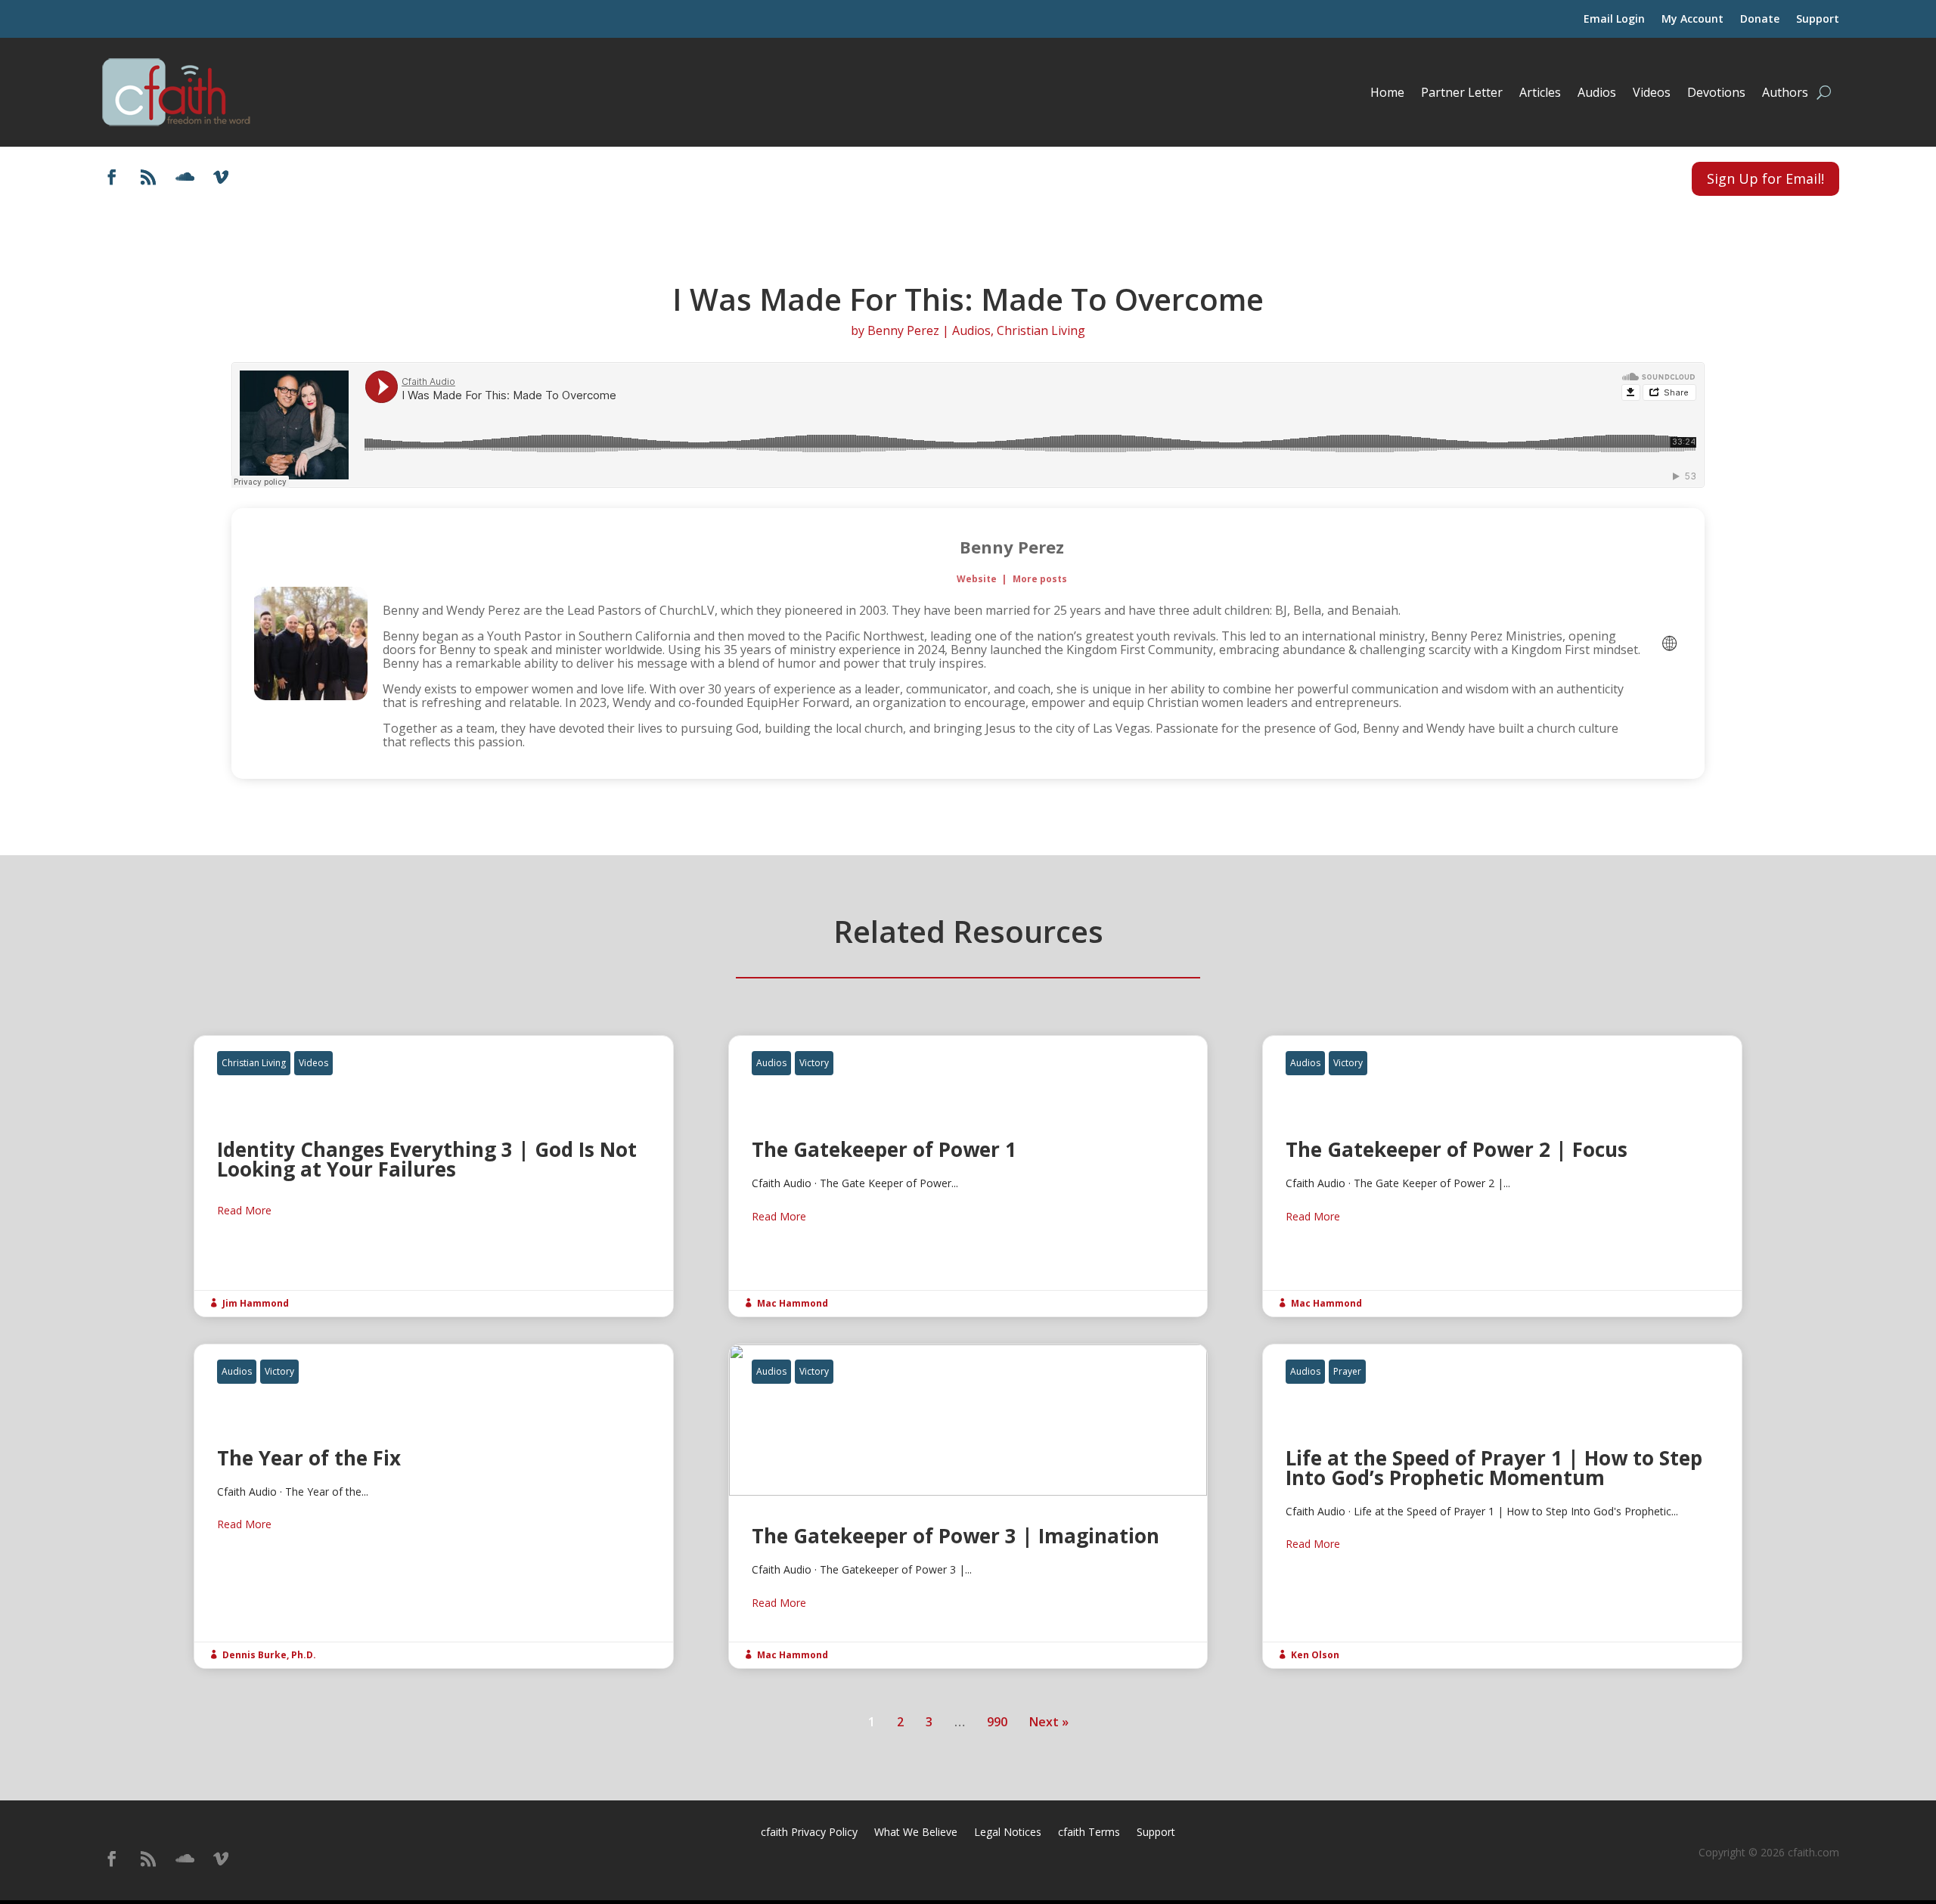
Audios (1597, 92)
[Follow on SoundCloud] (185, 177)
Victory (814, 1063)
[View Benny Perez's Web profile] (1669, 643)
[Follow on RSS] (148, 177)
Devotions (1716, 92)
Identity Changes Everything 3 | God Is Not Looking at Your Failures (434, 1176)
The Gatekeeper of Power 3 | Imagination (968, 1506)
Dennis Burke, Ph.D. (269, 1655)
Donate (1760, 20)
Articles (1540, 92)
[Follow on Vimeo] (221, 177)
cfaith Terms (1089, 1833)
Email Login (1614, 20)
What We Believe (916, 1833)
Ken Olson (1315, 1655)
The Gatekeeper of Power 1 (968, 1176)
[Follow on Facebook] (112, 177)
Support (1818, 20)
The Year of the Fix (434, 1506)
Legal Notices (1008, 1833)
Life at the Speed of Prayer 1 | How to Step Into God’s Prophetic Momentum (1502, 1506)
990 (997, 1722)
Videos (1652, 92)
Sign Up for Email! (1765, 178)
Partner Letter (1462, 92)
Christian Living (1041, 330)
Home (1387, 92)
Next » (1049, 1722)
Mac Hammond (793, 1303)
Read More (244, 1210)
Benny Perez (903, 330)
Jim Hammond (256, 1303)
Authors (1785, 92)
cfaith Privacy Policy (809, 1833)
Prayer (1347, 1371)
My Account (1692, 20)
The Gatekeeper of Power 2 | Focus (1502, 1176)
